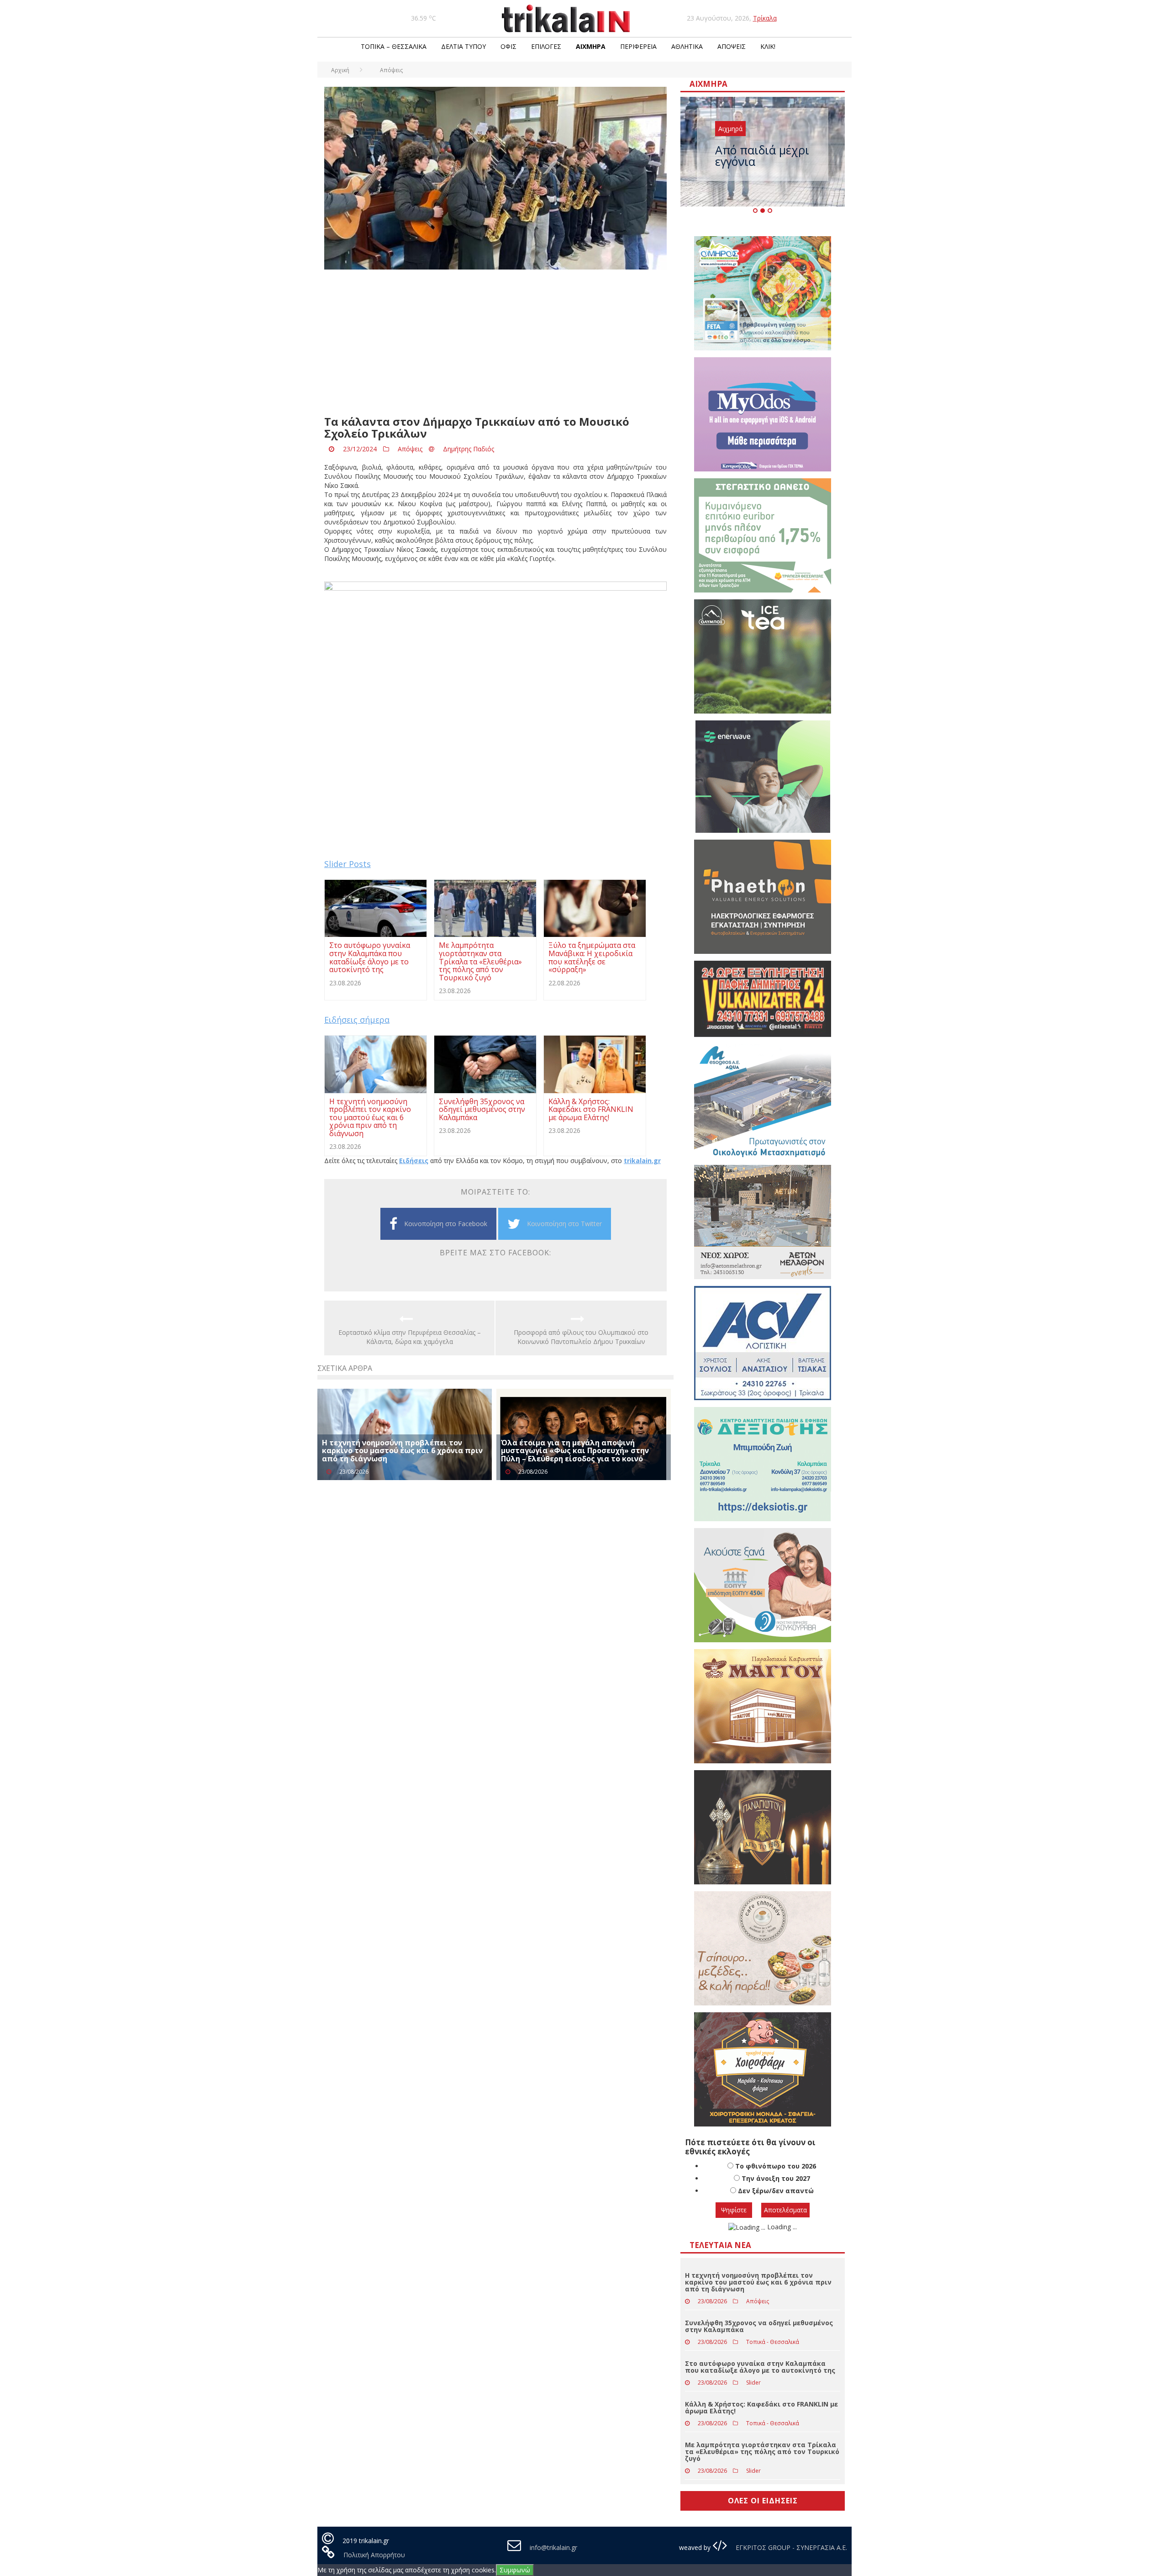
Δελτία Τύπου (463, 46)
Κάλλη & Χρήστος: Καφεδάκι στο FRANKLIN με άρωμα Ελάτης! (761, 2407)
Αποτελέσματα (785, 2210)
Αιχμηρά (591, 46)
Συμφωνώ (515, 2570)
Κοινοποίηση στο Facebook (446, 1224)
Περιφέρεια (638, 46)
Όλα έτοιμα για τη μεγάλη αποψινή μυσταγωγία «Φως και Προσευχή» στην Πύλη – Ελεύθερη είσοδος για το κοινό (575, 1451)
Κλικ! (768, 46)
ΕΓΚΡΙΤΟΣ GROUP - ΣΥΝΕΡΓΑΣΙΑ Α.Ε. (790, 2547)
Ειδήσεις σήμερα (357, 1020)
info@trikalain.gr (553, 2547)
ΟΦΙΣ (508, 46)
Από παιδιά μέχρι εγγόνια (762, 156)
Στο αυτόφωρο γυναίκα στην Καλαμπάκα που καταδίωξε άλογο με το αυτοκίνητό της (760, 2367)
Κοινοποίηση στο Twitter (564, 1224)
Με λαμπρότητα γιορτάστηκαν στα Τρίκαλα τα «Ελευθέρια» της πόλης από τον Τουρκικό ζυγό (762, 2452)
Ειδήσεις (414, 1161)
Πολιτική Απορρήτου (374, 2555)
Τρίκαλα (765, 18)
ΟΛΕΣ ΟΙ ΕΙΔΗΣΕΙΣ (763, 2501)
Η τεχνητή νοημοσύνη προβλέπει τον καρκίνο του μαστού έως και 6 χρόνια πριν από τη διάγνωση (402, 1451)
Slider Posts (348, 864)
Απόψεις (732, 46)
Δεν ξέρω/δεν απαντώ (776, 2191)
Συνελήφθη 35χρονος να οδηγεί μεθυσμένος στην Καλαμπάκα (759, 2326)
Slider (753, 2383)
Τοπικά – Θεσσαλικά (394, 46)
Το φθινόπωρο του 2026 (776, 2166)
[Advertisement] (495, 343)
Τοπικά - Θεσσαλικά (773, 2342)
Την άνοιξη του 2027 (776, 2178)
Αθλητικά (687, 46)
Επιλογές (546, 46)
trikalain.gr (642, 1161)
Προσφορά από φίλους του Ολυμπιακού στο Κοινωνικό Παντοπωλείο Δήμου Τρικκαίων (581, 1337)
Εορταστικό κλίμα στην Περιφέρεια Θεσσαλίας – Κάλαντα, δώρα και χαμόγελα (410, 1337)
